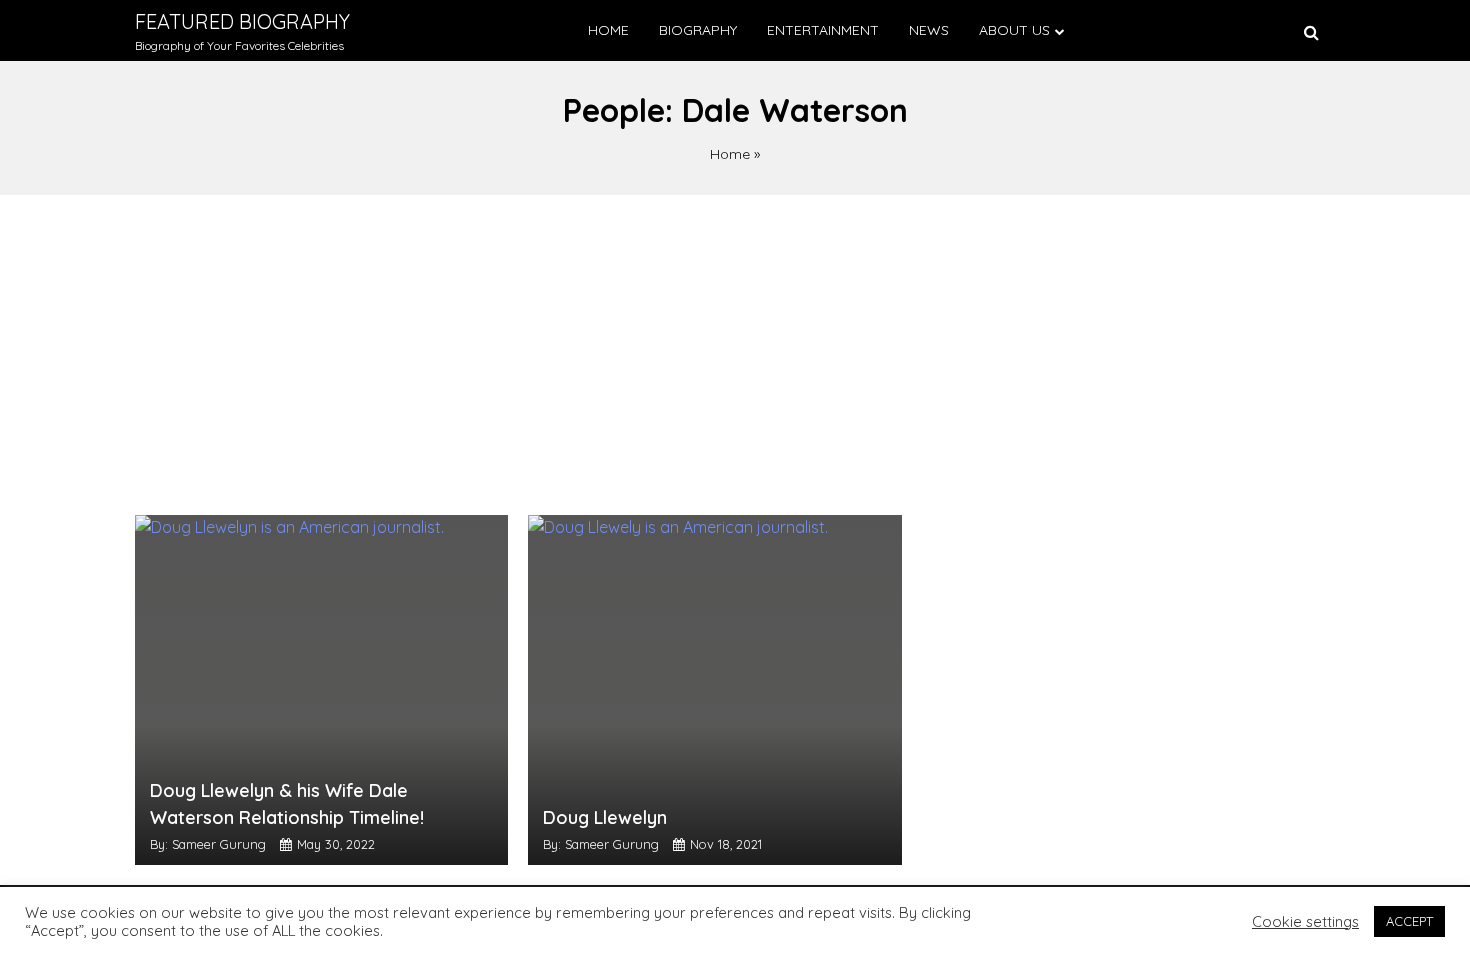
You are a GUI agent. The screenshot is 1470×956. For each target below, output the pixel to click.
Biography (698, 30)
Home (608, 30)
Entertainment (823, 30)
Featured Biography (242, 21)
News (929, 30)
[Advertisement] (735, 345)
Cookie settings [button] (1305, 922)
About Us (1014, 30)
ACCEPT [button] (1409, 921)
